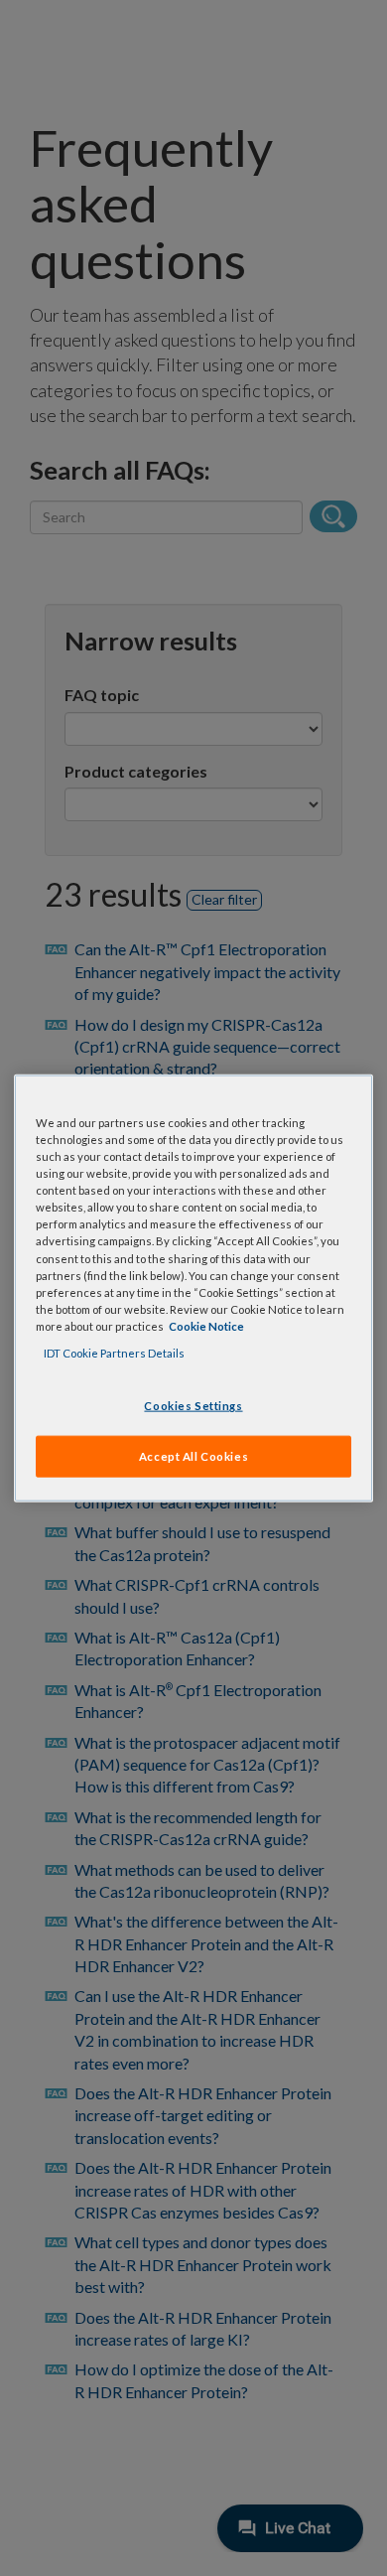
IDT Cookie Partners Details (114, 1352)
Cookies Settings (193, 1406)
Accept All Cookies (193, 1455)
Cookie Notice (206, 1325)
